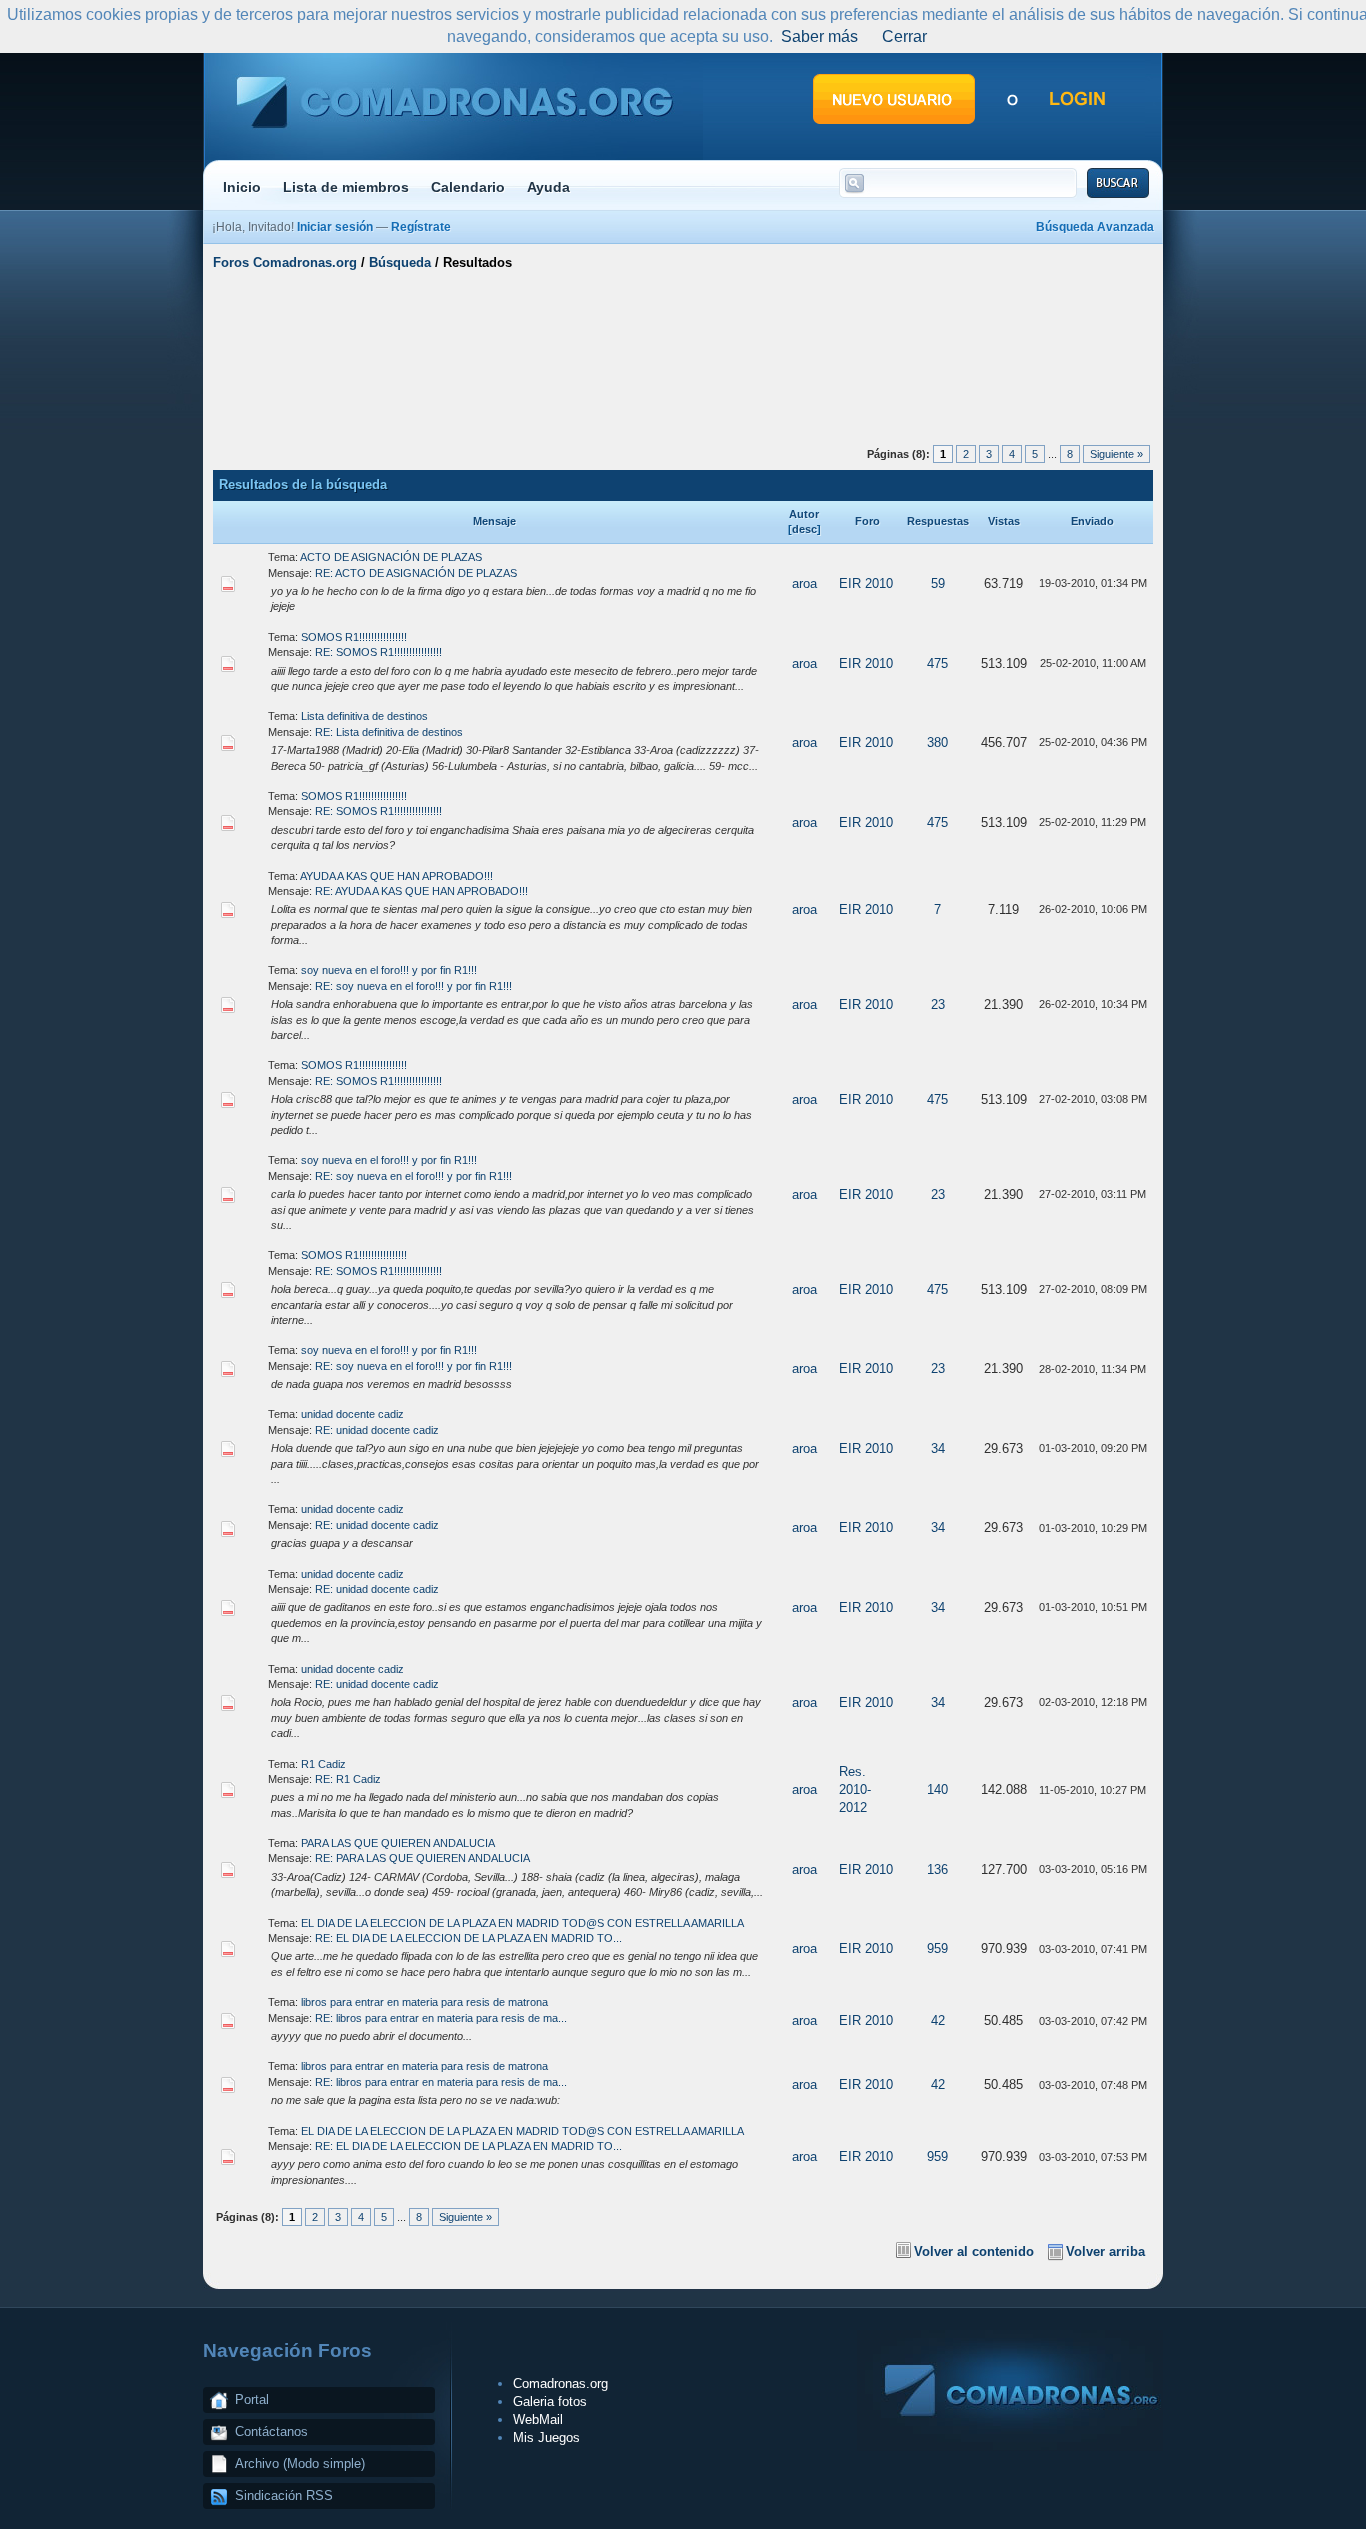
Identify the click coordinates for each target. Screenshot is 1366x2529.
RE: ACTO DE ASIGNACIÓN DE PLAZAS (416, 573)
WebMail (538, 2419)
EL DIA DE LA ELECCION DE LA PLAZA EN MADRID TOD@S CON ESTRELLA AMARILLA (522, 1923)
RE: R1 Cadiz (348, 1779)
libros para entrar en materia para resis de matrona (424, 2002)
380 (937, 742)
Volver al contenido (974, 2251)
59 (938, 583)
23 (938, 1004)
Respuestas (938, 521)
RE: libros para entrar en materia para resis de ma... (441, 2018)
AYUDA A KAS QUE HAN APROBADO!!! (396, 876)
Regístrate (421, 227)
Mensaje (494, 521)
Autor (804, 514)
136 (937, 1869)
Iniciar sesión (335, 227)
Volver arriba (1105, 2251)
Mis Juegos (546, 2437)
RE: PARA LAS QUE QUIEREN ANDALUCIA (422, 1858)
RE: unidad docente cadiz (377, 1430)
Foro (867, 521)
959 (937, 1948)
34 (938, 1448)
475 (937, 663)
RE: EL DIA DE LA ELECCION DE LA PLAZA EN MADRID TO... (468, 1938)
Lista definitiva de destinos (364, 716)
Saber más (819, 36)
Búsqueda (400, 262)
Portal (252, 2399)
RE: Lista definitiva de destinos (389, 732)
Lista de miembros (346, 187)
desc (804, 529)
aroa (804, 583)
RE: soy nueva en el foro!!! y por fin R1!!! (413, 986)
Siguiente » (1116, 454)
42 (938, 2020)
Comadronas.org (560, 2383)
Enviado (1092, 521)
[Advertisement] (683, 353)
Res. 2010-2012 (855, 1789)
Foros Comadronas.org (285, 262)
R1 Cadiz (323, 1764)
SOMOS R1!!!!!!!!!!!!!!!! (354, 637)
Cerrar (904, 36)
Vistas (1004, 521)
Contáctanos (271, 2431)
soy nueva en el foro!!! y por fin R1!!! (389, 970)
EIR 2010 (866, 583)
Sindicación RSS (284, 2495)
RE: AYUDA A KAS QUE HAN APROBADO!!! (421, 891)
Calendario (468, 187)
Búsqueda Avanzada (1095, 227)
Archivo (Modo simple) (300, 2463)
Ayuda (548, 187)
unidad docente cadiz (352, 1414)
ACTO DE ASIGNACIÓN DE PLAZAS (391, 557)
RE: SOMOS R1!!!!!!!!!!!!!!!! (378, 652)
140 (937, 1789)
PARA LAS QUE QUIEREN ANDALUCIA (398, 1843)
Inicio (242, 187)
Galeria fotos (550, 2401)
